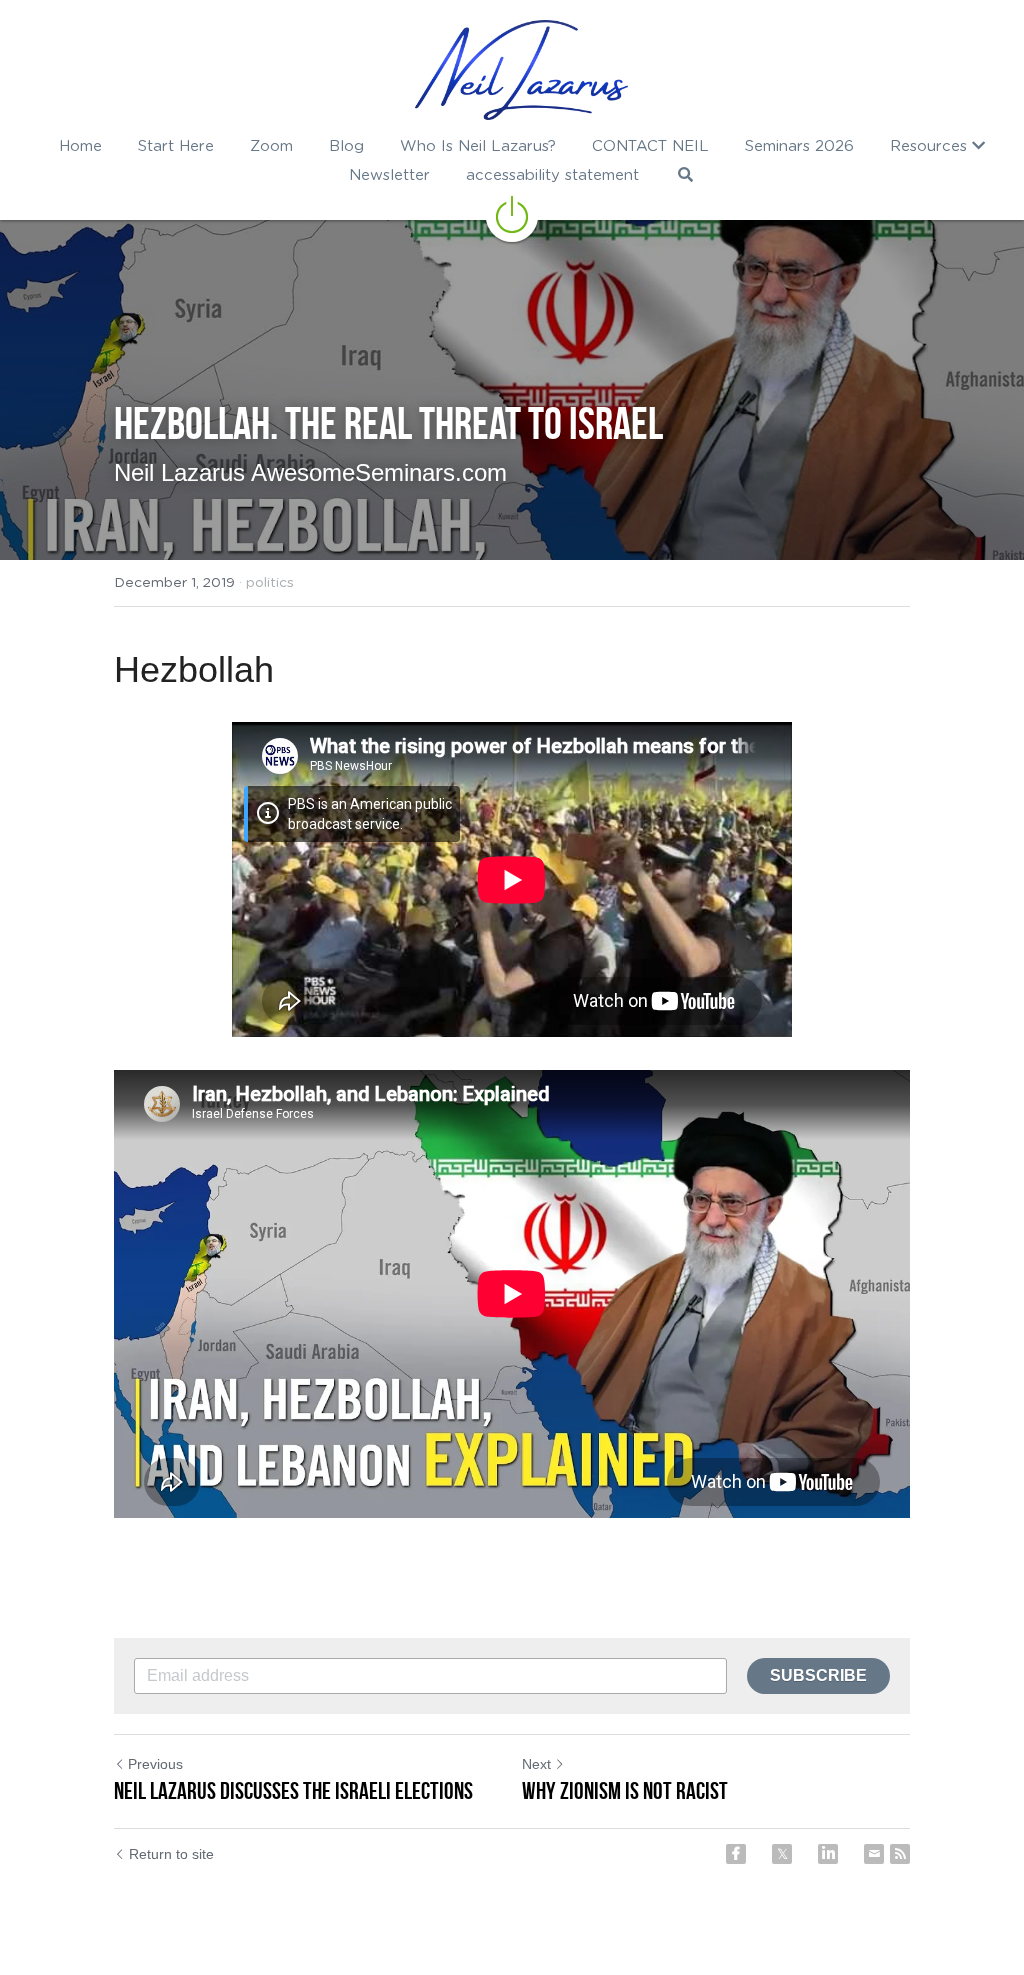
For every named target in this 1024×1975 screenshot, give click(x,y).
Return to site (171, 1854)
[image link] (521, 70)
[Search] (685, 174)
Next (536, 1764)
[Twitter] (782, 1854)
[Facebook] (736, 1854)
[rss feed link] (900, 1854)
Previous (155, 1764)
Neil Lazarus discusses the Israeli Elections (293, 1791)
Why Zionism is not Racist (625, 1791)
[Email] (874, 1854)
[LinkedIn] (828, 1854)
